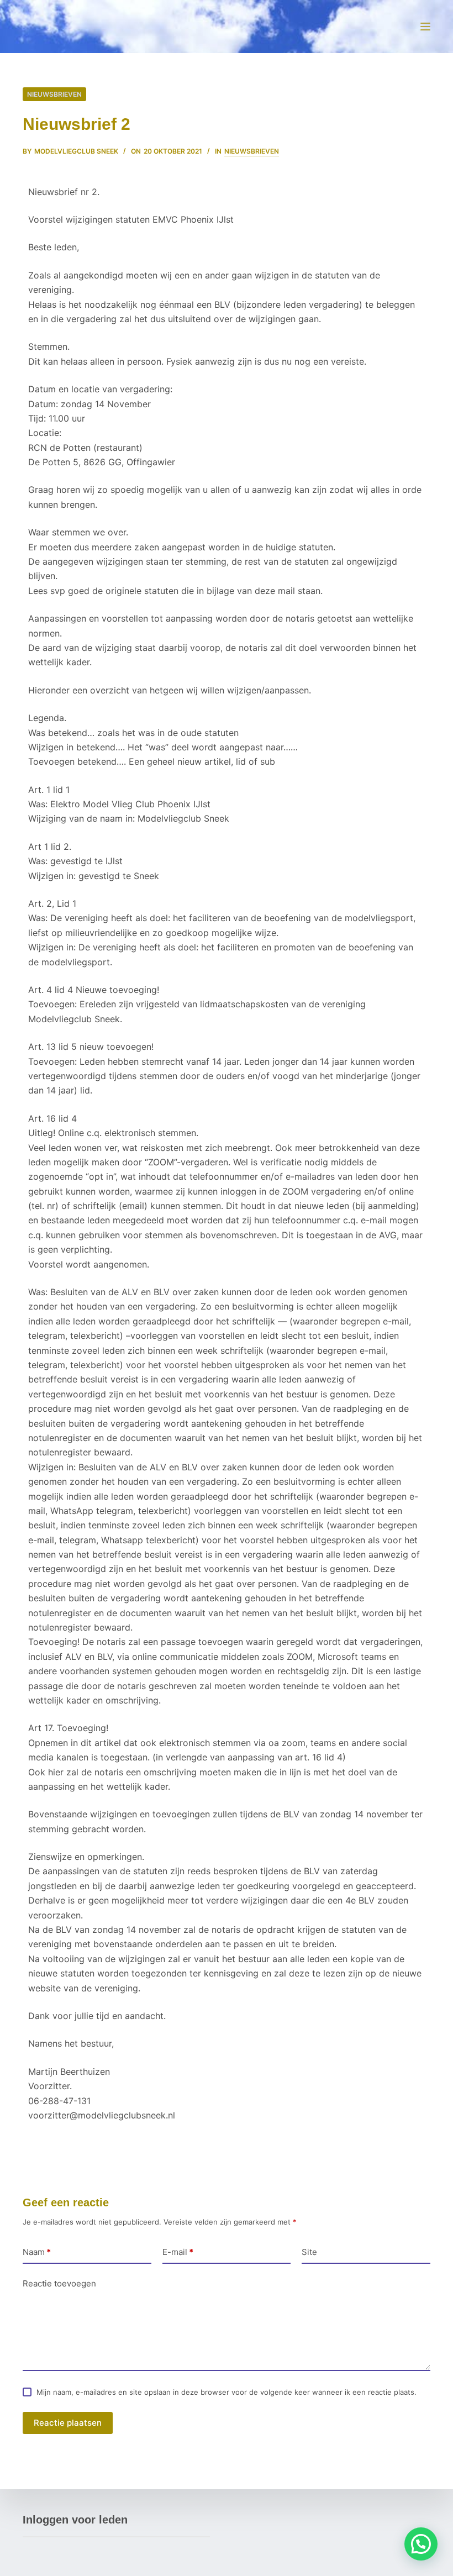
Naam (37, 2252)
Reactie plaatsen (68, 2423)
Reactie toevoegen (59, 2283)
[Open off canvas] (425, 27)
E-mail (178, 2252)
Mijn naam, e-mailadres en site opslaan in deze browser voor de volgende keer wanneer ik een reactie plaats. (227, 2392)
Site (309, 2252)
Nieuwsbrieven (54, 94)
